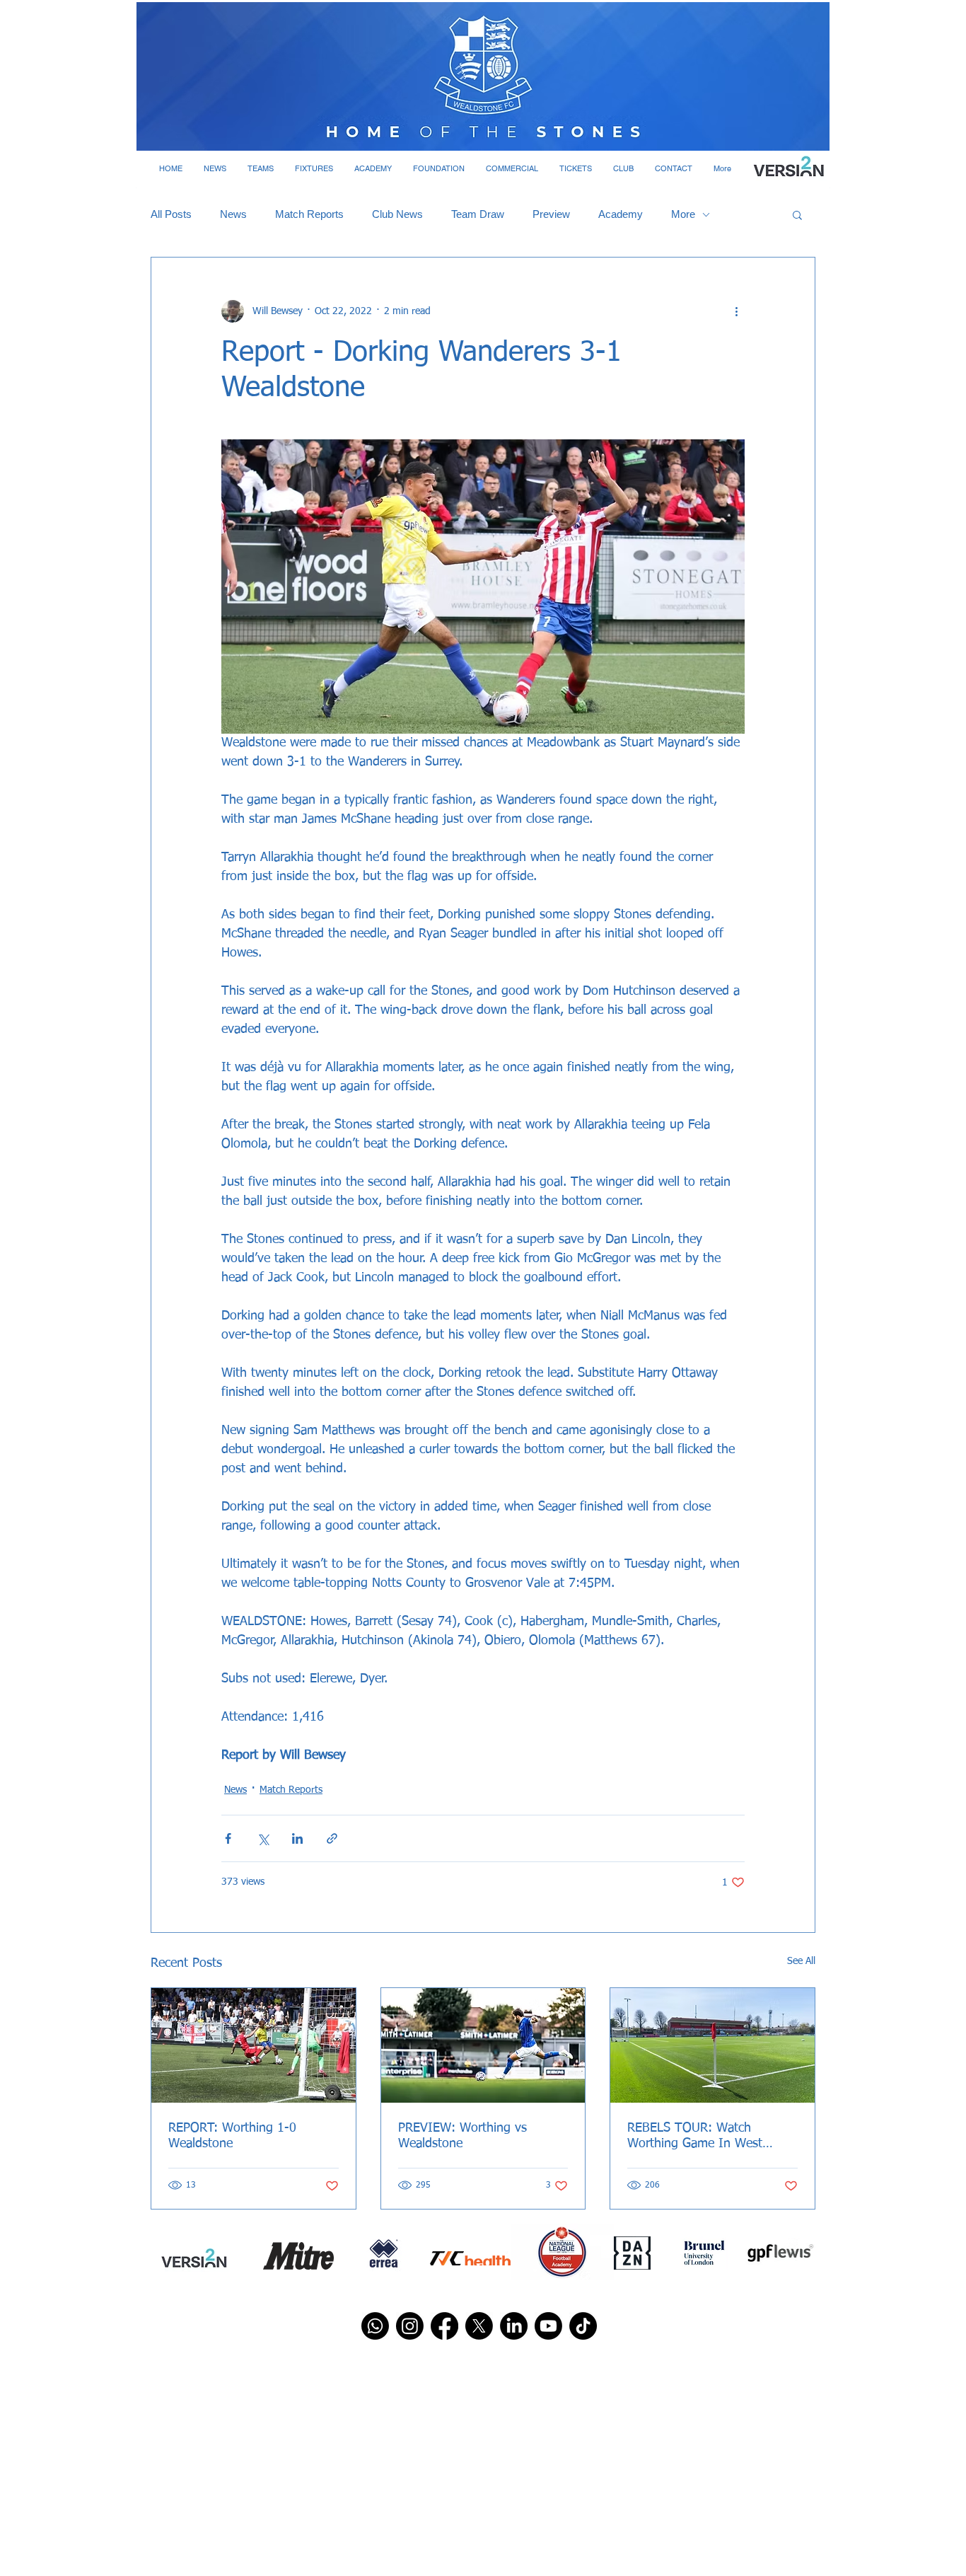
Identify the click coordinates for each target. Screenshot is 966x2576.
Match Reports (309, 214)
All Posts (171, 214)
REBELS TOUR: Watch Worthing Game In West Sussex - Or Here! (695, 2137)
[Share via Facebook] (228, 1838)
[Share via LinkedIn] (297, 1838)
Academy (621, 214)
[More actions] (736, 311)
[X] (479, 2326)
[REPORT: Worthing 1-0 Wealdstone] (254, 2045)
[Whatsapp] (375, 2326)
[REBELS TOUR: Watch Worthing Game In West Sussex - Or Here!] (712, 2045)
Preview (551, 214)
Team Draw (478, 214)
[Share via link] (332, 1838)
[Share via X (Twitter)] (263, 1838)
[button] (215, 168)
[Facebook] (444, 2326)
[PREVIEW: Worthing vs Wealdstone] (483, 2045)
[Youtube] (548, 2326)
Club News (397, 214)
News (233, 214)
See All (801, 1961)
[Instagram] (410, 2326)
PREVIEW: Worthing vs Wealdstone (462, 2136)
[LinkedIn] (514, 2326)
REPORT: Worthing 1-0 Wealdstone (232, 2136)
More (683, 214)
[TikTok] (583, 2326)
